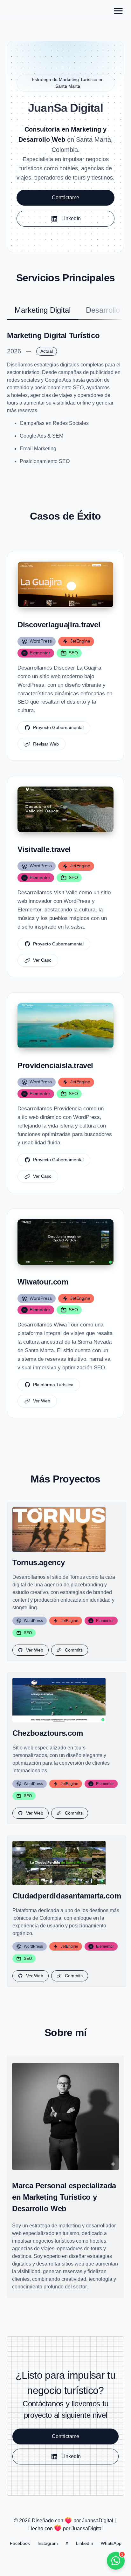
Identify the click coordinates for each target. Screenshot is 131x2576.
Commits (74, 1650)
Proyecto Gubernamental (58, 727)
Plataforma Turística (53, 1385)
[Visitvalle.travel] (65, 809)
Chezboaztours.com (48, 1733)
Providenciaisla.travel (55, 1065)
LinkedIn (85, 2543)
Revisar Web (46, 744)
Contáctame (65, 198)
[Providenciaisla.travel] (65, 1026)
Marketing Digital (43, 310)
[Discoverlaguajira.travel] (65, 585)
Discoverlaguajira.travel (59, 625)
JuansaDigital (98, 2521)
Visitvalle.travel (44, 849)
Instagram (48, 2543)
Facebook (20, 2543)
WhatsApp (111, 2543)
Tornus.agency (38, 1562)
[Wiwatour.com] (65, 1242)
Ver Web (42, 1401)
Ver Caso (42, 960)
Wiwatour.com (43, 1282)
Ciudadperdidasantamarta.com (67, 1896)
